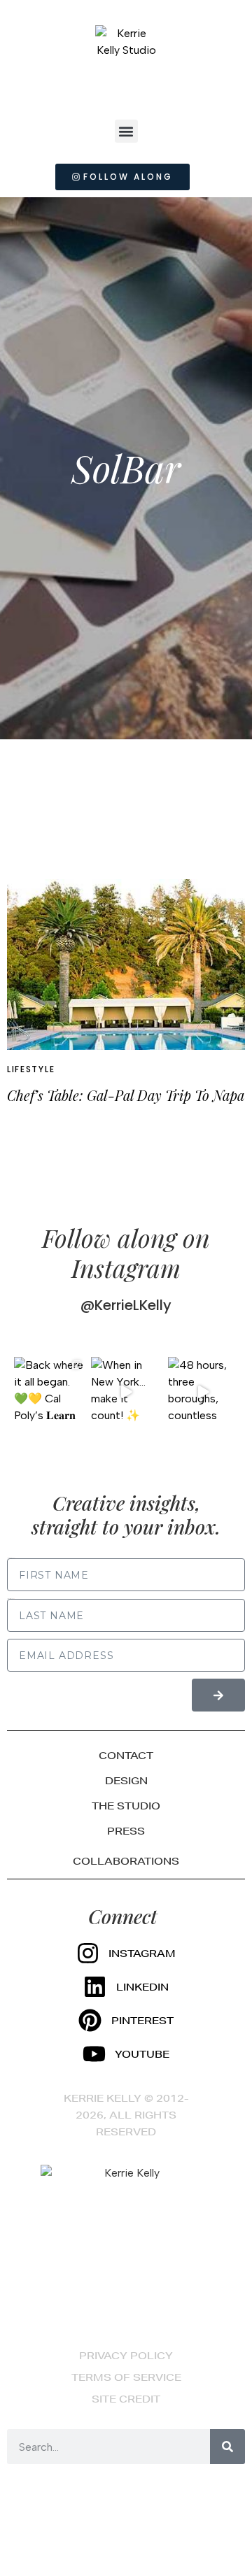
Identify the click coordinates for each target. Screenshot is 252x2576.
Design (126, 1781)
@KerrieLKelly (126, 1305)
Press (126, 1831)
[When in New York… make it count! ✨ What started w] (126, 1392)
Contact (126, 1756)
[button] (126, 131)
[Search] (227, 2447)
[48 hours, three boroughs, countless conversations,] (203, 1392)
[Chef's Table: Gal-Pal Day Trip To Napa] (126, 965)
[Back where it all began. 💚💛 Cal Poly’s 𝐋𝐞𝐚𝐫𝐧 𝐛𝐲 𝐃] (49, 1392)
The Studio (126, 1806)
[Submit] (218, 1695)
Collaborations (126, 1861)
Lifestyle (31, 1069)
